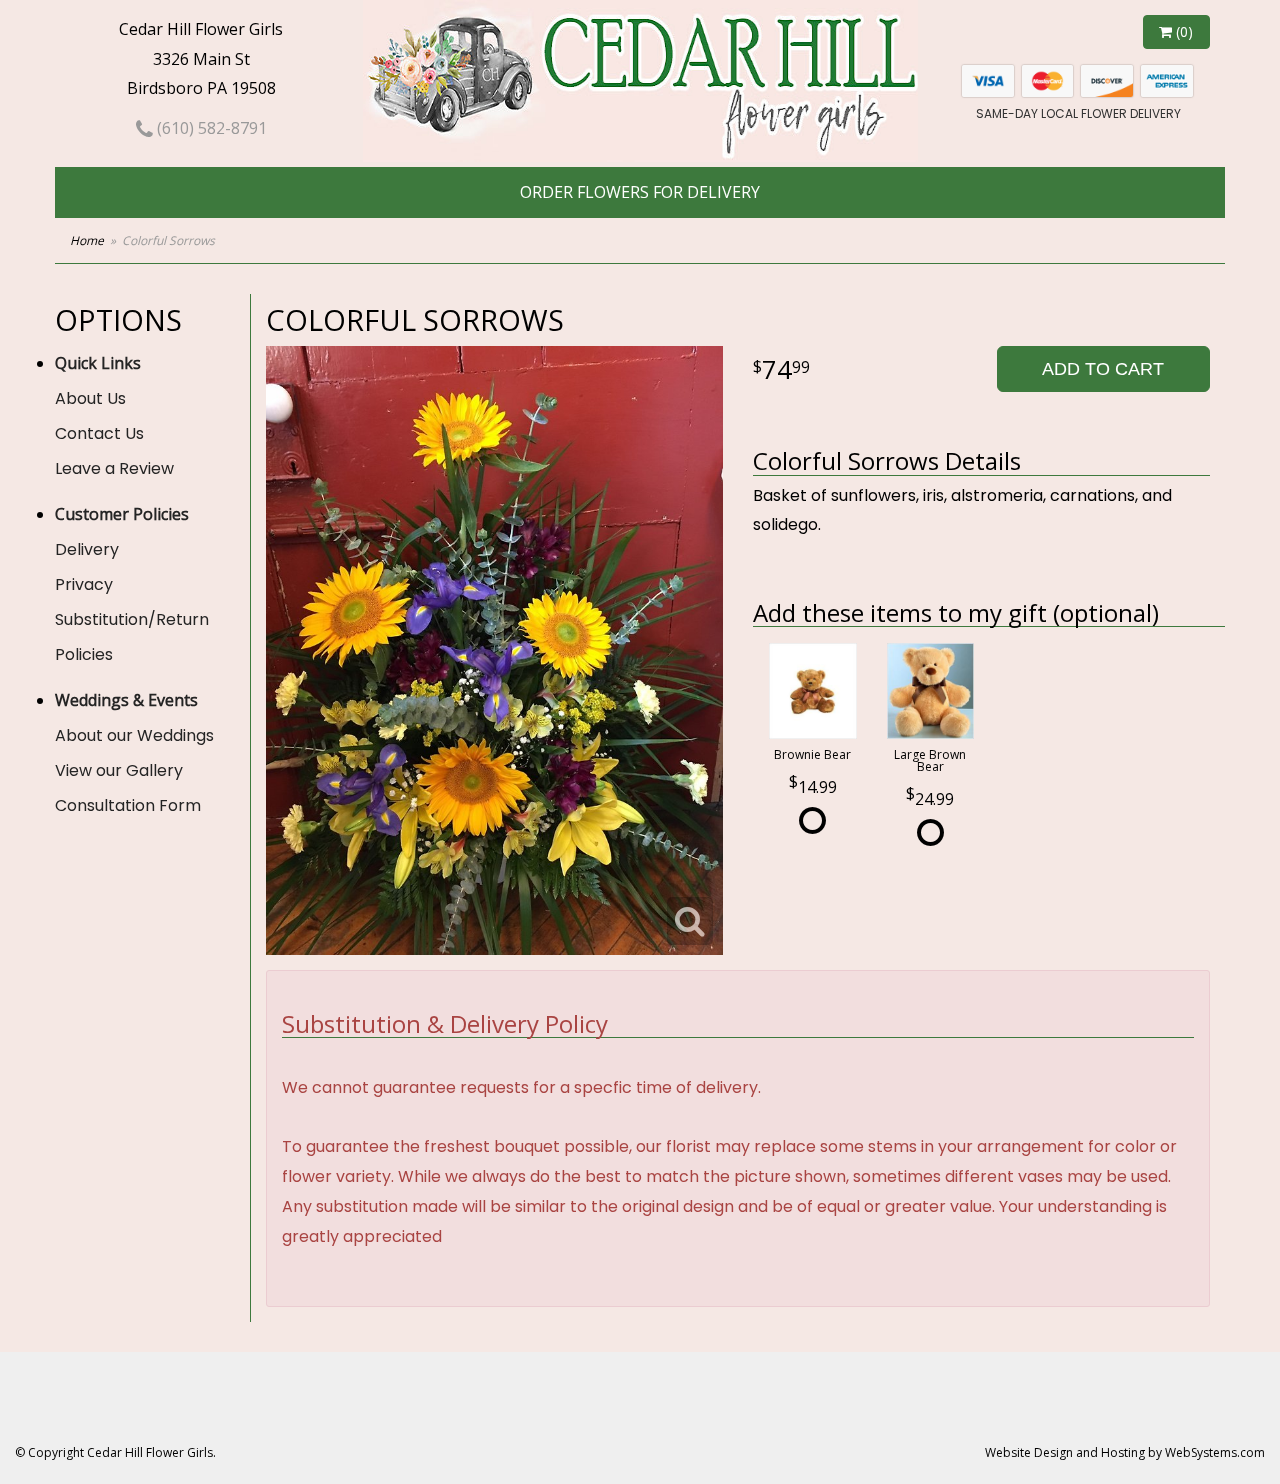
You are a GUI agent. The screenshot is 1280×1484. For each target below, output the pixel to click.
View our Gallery (119, 770)
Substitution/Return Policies (132, 637)
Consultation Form (128, 805)
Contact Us (99, 433)
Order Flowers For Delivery (640, 192)
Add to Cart (1103, 369)
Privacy (84, 584)
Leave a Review (114, 468)
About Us (90, 398)
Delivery (87, 549)
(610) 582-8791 (210, 128)
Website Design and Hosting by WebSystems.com (1125, 1452)
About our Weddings (134, 735)
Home (87, 240)
